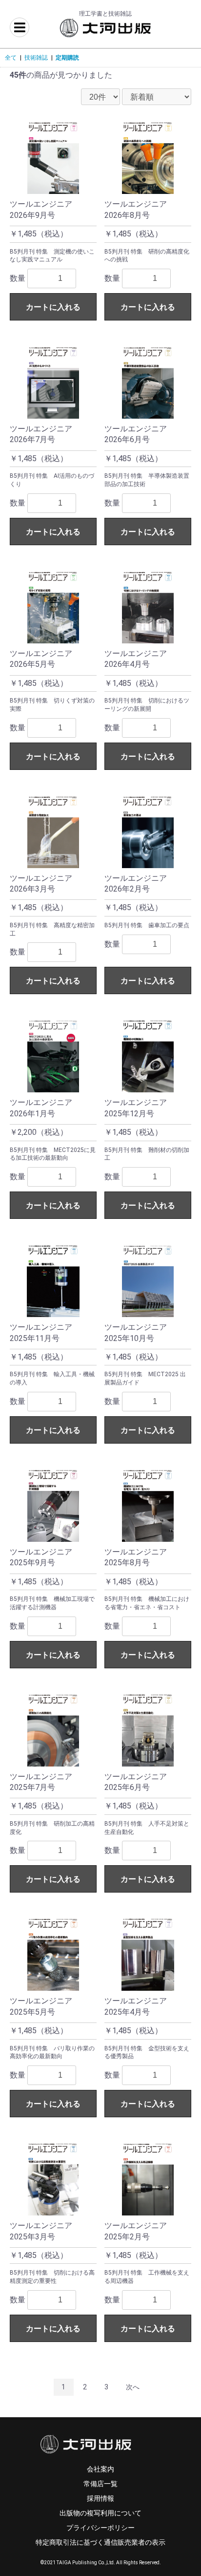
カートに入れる (53, 307)
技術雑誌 (36, 58)
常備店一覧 (100, 2484)
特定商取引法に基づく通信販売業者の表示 (100, 2542)
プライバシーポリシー (100, 2528)
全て (11, 58)
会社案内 (100, 2469)
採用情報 (100, 2498)
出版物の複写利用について (100, 2513)
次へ (133, 2387)
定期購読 (67, 58)
